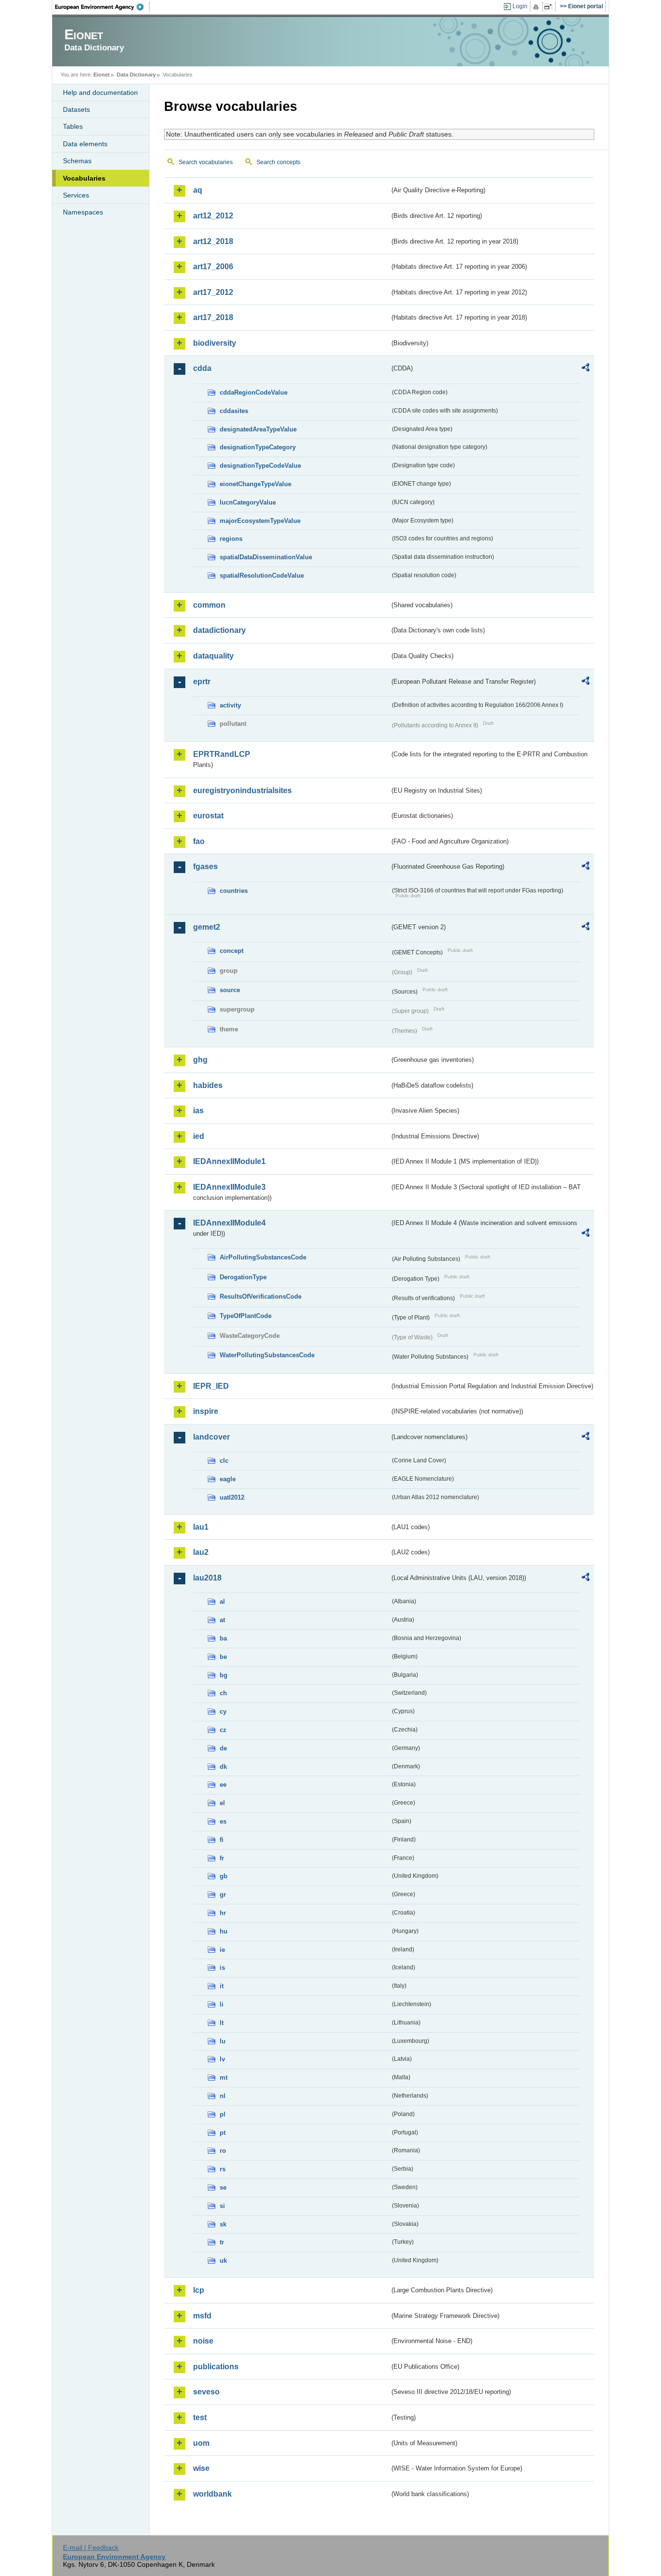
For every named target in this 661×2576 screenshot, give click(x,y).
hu (224, 1931)
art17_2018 (213, 317)
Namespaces (83, 212)
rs (223, 2169)
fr (222, 1858)
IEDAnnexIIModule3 (229, 1187)
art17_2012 (213, 292)
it (222, 1986)
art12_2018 (213, 241)
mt (224, 2078)
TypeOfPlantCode (246, 1316)
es (223, 1821)
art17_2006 (213, 267)
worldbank (212, 2494)
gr (223, 1894)
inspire (206, 1411)
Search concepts (278, 162)
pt (223, 2133)
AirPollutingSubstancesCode (263, 1257)
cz (223, 1730)
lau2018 (207, 1578)
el (222, 1803)
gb (224, 1876)
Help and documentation (100, 92)
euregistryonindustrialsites (242, 790)
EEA (103, 7)
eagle (228, 1479)
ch (223, 1693)
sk (223, 2224)
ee (223, 1785)
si (222, 2206)
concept (232, 951)
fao (199, 841)
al (222, 1602)
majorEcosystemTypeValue (260, 521)
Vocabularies (84, 178)
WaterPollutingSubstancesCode (267, 1355)
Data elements (85, 144)
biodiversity (215, 343)
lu (223, 2041)
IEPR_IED (211, 1386)
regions (231, 539)
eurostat (208, 816)
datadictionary (219, 630)
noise (203, 2341)
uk (223, 2261)
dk (223, 1767)
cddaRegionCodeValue (254, 392)
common (209, 605)
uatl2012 (232, 1497)
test (200, 2417)
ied (199, 1136)
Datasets (76, 109)
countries (234, 891)
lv (222, 2059)
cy (223, 1711)
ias (198, 1111)
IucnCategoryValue (248, 502)
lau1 (201, 1527)
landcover (211, 1437)
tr (222, 2242)
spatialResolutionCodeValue (262, 575)
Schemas (77, 161)
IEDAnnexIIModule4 (229, 1223)
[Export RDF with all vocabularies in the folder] (586, 369)
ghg (200, 1060)
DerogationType (243, 1277)
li (222, 2004)
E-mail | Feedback (91, 2547)
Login (520, 6)
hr (223, 1913)
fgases (205, 866)
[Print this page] (537, 7)
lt (222, 2023)
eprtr (202, 682)
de (223, 1748)
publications (216, 2367)
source (230, 990)
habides (208, 1085)
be (223, 1657)
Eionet (102, 75)
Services (76, 195)
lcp (199, 2290)
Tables (73, 126)
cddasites (234, 411)
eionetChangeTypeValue (255, 484)
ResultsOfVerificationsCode (261, 1296)
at (222, 1620)
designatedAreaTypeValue (258, 429)
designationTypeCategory (258, 447)
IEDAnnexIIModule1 (229, 1161)
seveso (206, 2392)
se (223, 2187)
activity (230, 705)
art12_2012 (213, 216)
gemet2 (207, 927)
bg (224, 1675)
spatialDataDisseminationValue (266, 557)
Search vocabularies (206, 162)
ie (222, 1950)
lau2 (201, 1552)
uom (201, 2443)
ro (223, 2151)
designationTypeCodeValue (260, 466)
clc (224, 1461)
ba (223, 1638)
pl (223, 2114)
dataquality (213, 656)
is (222, 1968)
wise (201, 2468)
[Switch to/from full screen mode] (550, 7)
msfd (202, 2316)
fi (222, 1840)
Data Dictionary (136, 75)
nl (223, 2096)
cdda (202, 368)
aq (198, 190)
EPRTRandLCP (222, 754)
